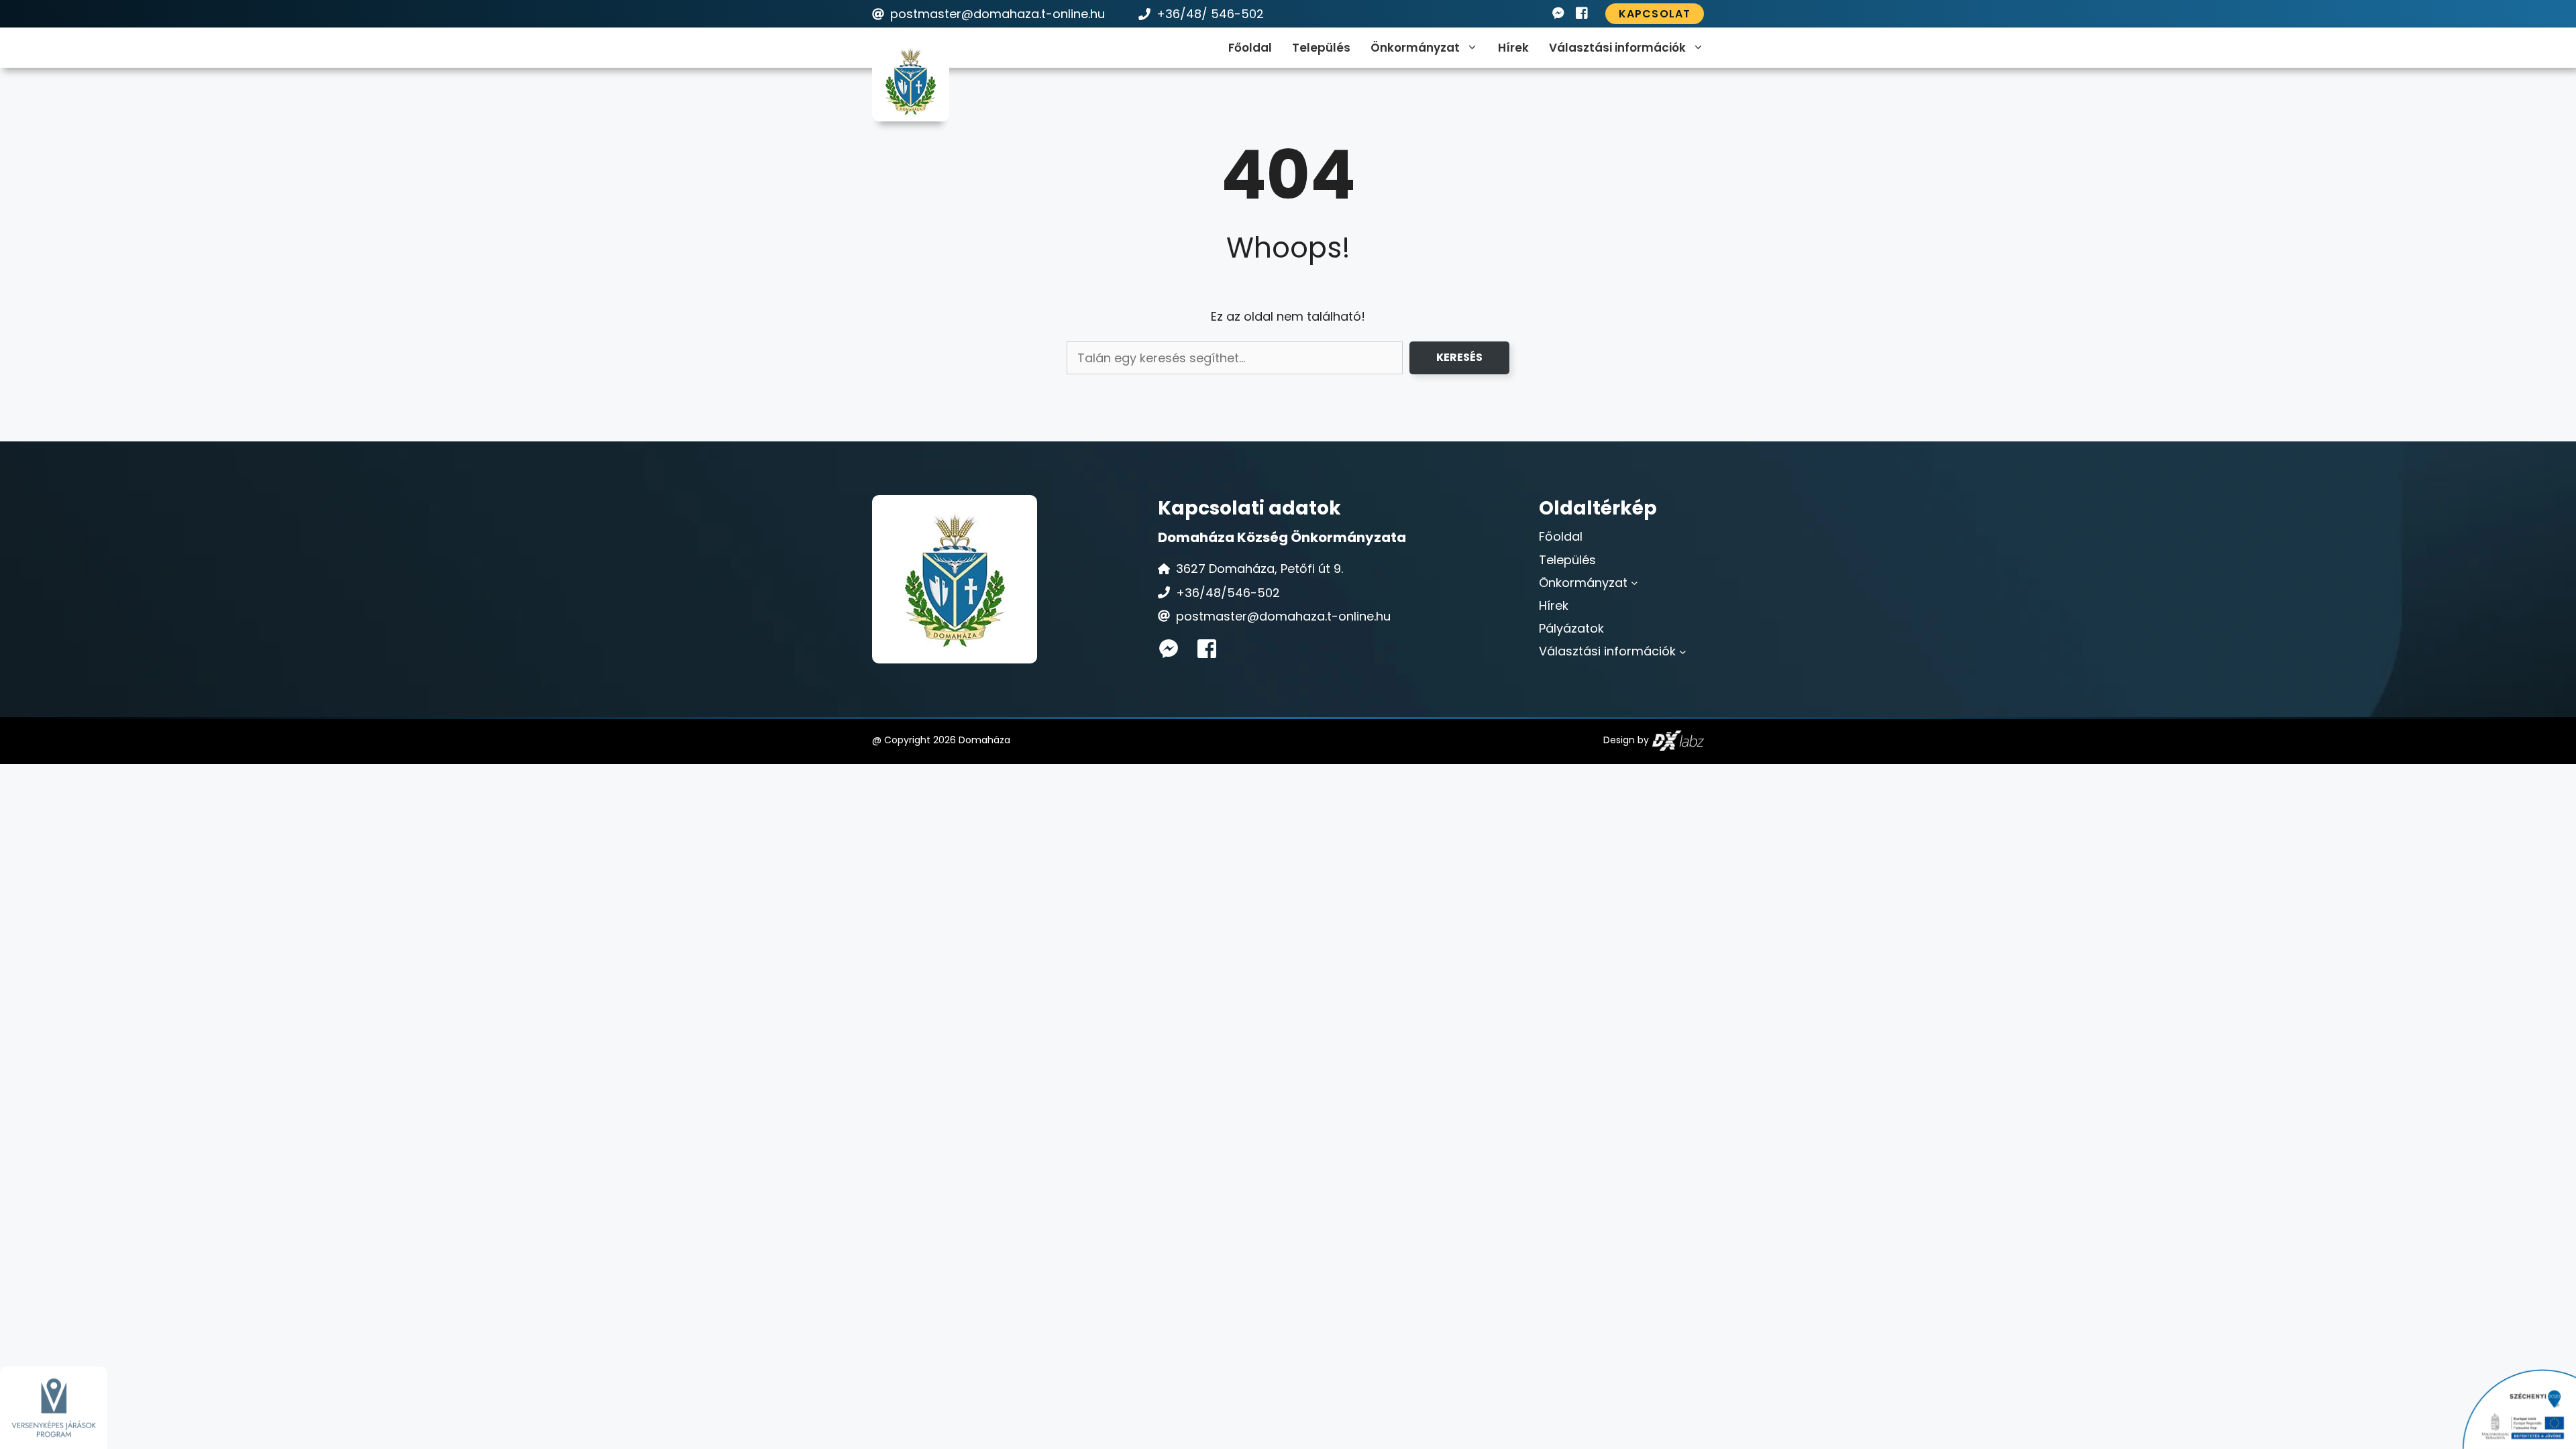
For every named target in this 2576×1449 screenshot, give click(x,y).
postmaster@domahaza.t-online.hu (998, 14)
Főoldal (1250, 48)
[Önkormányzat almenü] (1634, 583)
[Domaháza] (911, 81)
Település (1321, 48)
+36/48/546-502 (1228, 593)
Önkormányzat (1415, 48)
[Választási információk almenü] (1683, 651)
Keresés (1459, 357)
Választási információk (1617, 48)
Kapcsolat (1655, 14)
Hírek (1513, 48)
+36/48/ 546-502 (1210, 14)
